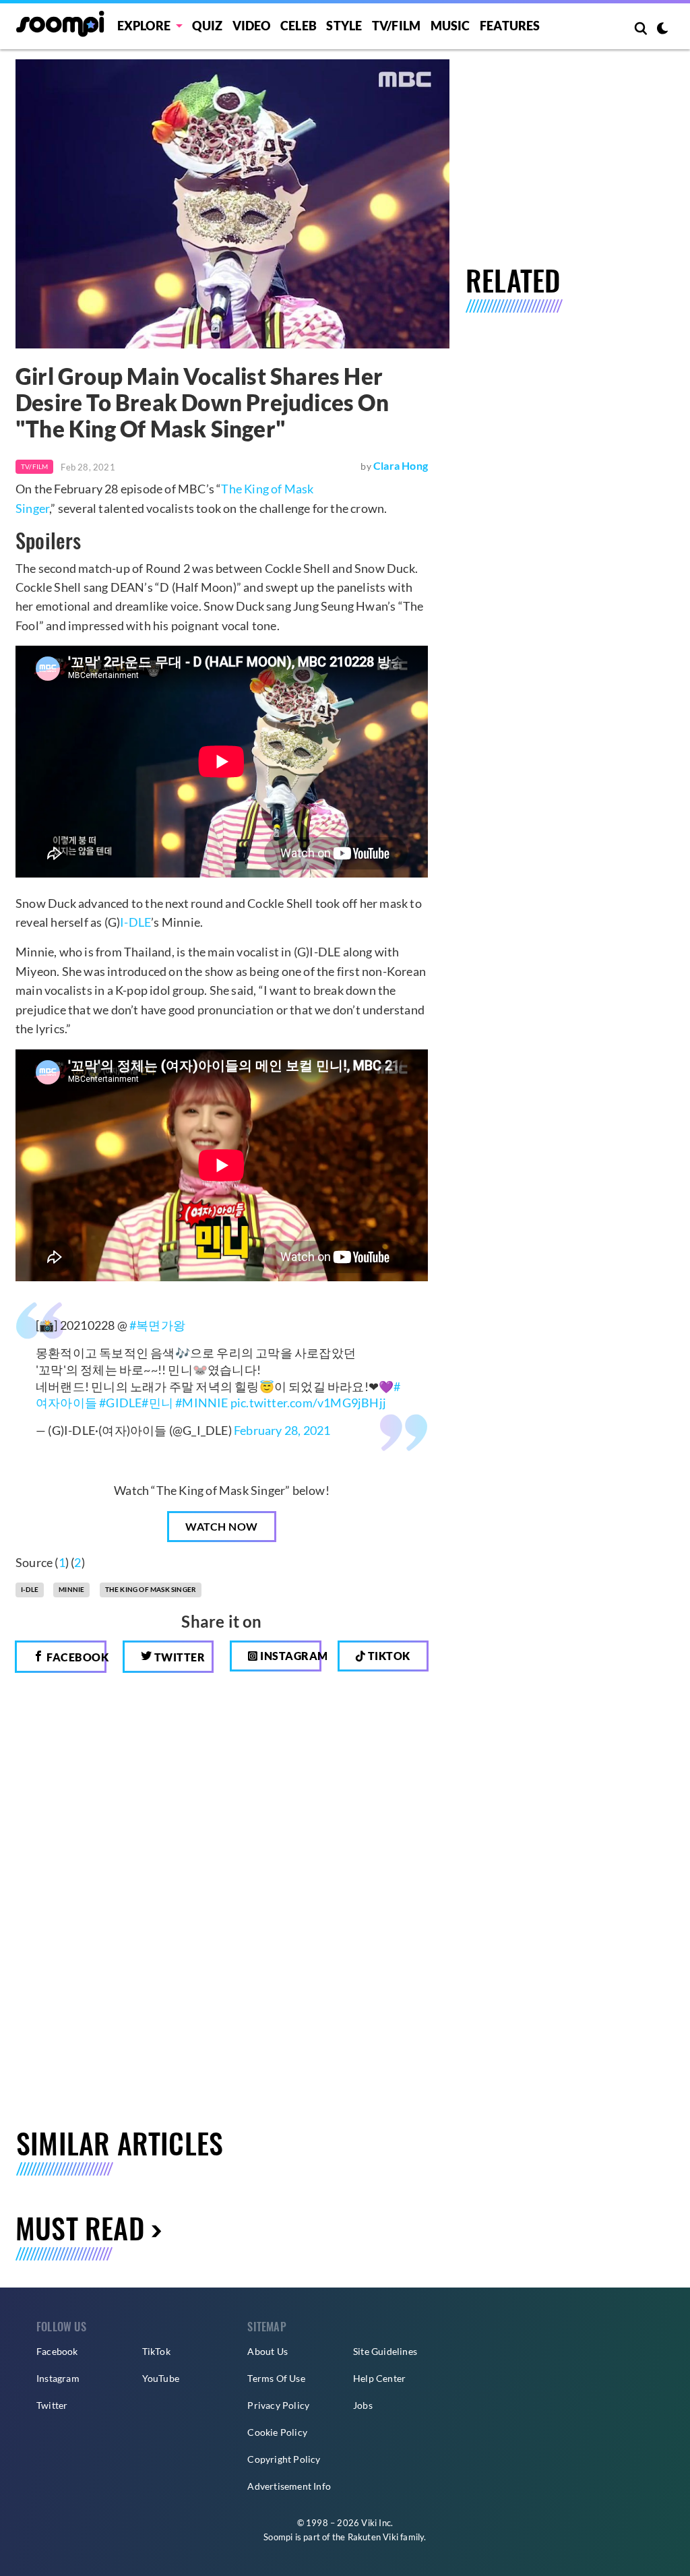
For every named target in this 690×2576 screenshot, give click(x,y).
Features (510, 26)
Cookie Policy (277, 2432)
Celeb (299, 26)
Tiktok (388, 1656)
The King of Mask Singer (151, 1589)
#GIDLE (120, 1403)
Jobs (363, 2405)
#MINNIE (201, 1403)
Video (252, 26)
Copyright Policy (284, 2459)
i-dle (30, 1589)
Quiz (207, 26)
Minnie (71, 1589)
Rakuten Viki (373, 2537)
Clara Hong (401, 465)
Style (344, 26)
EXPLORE (144, 26)
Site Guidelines (385, 2351)
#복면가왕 (157, 1325)
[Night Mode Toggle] (662, 30)
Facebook (75, 1657)
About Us (268, 2351)
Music (450, 26)
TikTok (156, 2351)
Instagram (290, 1656)
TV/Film (34, 466)
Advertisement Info (289, 2486)
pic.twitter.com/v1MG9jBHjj (308, 1403)
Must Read (80, 2228)
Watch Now (222, 1526)
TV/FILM (396, 26)
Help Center (379, 2378)
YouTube (161, 2378)
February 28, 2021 (282, 1430)
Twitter (178, 1657)
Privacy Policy (278, 2405)
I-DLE (135, 922)
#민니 (157, 1403)
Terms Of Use (276, 2378)
